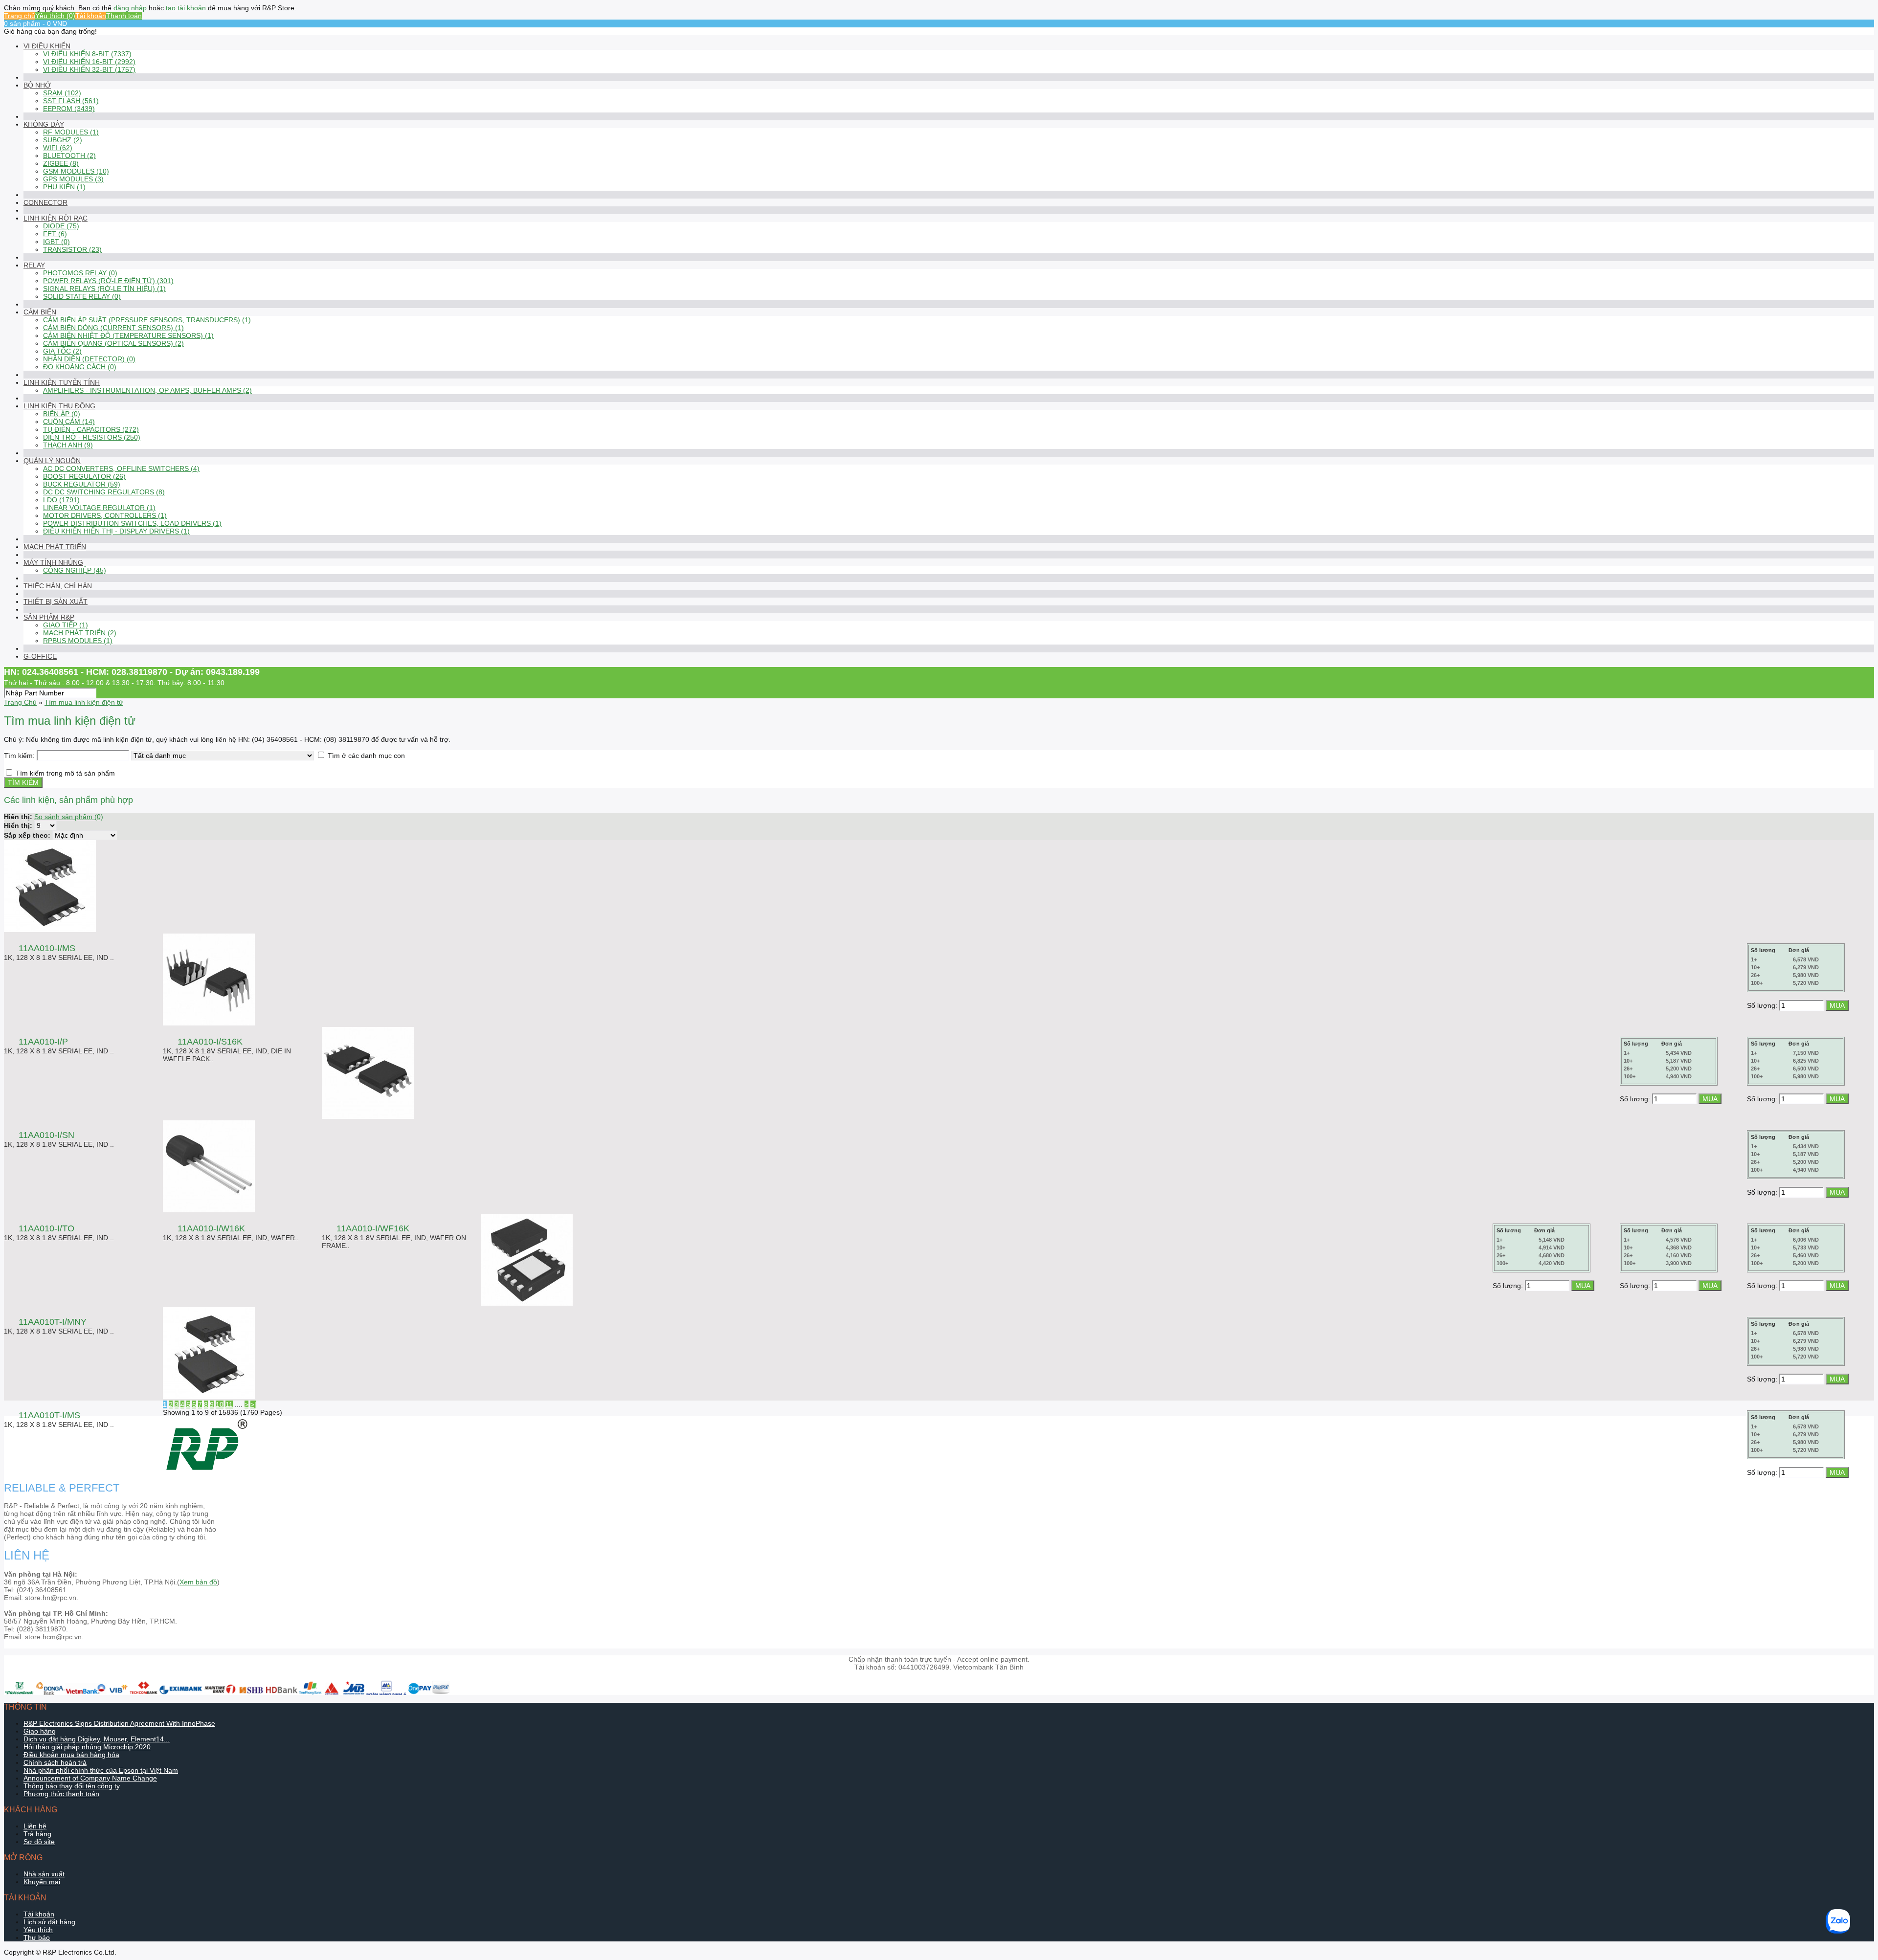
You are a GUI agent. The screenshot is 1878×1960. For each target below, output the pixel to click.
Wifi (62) (58, 148)
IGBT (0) (56, 242)
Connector (45, 202)
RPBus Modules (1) (78, 641)
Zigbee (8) (61, 163)
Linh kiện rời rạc (56, 218)
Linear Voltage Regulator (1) (99, 508)
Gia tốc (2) (62, 351)
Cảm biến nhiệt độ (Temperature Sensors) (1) (128, 335)
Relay (34, 265)
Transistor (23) (72, 249)
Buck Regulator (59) (82, 484)
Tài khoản (91, 16)
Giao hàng (40, 1731)
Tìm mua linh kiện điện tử (84, 702)
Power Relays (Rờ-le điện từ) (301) (108, 281)
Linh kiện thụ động (59, 406)
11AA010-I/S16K (210, 1042)
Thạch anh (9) (68, 445)
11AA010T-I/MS (49, 1415)
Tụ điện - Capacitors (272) (91, 429)
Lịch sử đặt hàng (49, 1922)
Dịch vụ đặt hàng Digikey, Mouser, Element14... (97, 1739)
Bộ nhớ (37, 85)
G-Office (40, 656)
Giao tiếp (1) (66, 625)
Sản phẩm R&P (49, 617)
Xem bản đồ (198, 1582)
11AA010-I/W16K (211, 1228)
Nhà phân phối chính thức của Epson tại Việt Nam (101, 1770)
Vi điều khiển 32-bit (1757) (89, 69)
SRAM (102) (62, 93)
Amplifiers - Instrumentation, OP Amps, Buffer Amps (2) (147, 390)
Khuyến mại (42, 1882)
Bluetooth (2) (69, 156)
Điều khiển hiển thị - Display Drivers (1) (116, 531)
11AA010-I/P (43, 1042)
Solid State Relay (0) (82, 296)
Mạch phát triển (55, 547)
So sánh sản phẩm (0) (69, 817)
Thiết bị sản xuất (56, 601)
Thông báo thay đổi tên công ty (72, 1786)
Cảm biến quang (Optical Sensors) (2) (113, 343)
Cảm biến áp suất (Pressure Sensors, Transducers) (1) (147, 320)
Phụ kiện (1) (64, 187)
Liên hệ (35, 1826)
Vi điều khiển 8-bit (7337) (87, 54)
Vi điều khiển (47, 46)
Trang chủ (20, 16)
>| (253, 1404)
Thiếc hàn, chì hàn (58, 586)
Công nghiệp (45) (75, 570)
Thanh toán (124, 16)
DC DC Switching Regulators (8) (104, 492)
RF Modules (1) (71, 132)
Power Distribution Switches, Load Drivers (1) (132, 523)
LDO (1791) (61, 500)
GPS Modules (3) (73, 179)
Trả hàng (37, 1834)
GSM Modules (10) (76, 171)
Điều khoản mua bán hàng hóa (71, 1755)
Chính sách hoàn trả (55, 1762)
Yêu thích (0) (55, 16)
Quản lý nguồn (52, 461)
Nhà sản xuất (44, 1874)
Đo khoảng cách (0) (80, 367)
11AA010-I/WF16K (373, 1228)
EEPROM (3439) (69, 109)
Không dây (44, 124)
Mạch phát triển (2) (80, 633)
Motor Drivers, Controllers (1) (105, 515)
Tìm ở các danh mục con (366, 756)
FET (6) (55, 234)
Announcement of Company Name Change (90, 1778)
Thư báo (37, 1938)
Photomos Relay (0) (80, 273)
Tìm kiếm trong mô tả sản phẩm (65, 773)
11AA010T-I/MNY (53, 1322)
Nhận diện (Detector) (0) (89, 359)
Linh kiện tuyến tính (62, 382)
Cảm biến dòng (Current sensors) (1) (113, 328)
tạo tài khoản (186, 8)
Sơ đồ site (39, 1842)
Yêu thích (38, 1930)
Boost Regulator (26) (84, 476)
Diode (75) (61, 226)
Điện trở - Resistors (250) (92, 437)
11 (229, 1404)
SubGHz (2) (63, 140)
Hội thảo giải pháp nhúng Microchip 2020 (87, 1747)
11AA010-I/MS (47, 948)
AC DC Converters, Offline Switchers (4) (121, 468)
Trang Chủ (20, 702)
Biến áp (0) (62, 414)
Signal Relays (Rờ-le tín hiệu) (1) (104, 289)
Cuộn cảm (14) (69, 422)
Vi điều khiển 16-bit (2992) (89, 62)
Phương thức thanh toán (61, 1794)
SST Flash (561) (71, 101)
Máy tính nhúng (53, 562)
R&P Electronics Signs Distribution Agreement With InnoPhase (119, 1723)
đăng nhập (130, 8)
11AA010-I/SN (46, 1135)
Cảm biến (40, 312)
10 (220, 1404)
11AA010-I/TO (46, 1228)
